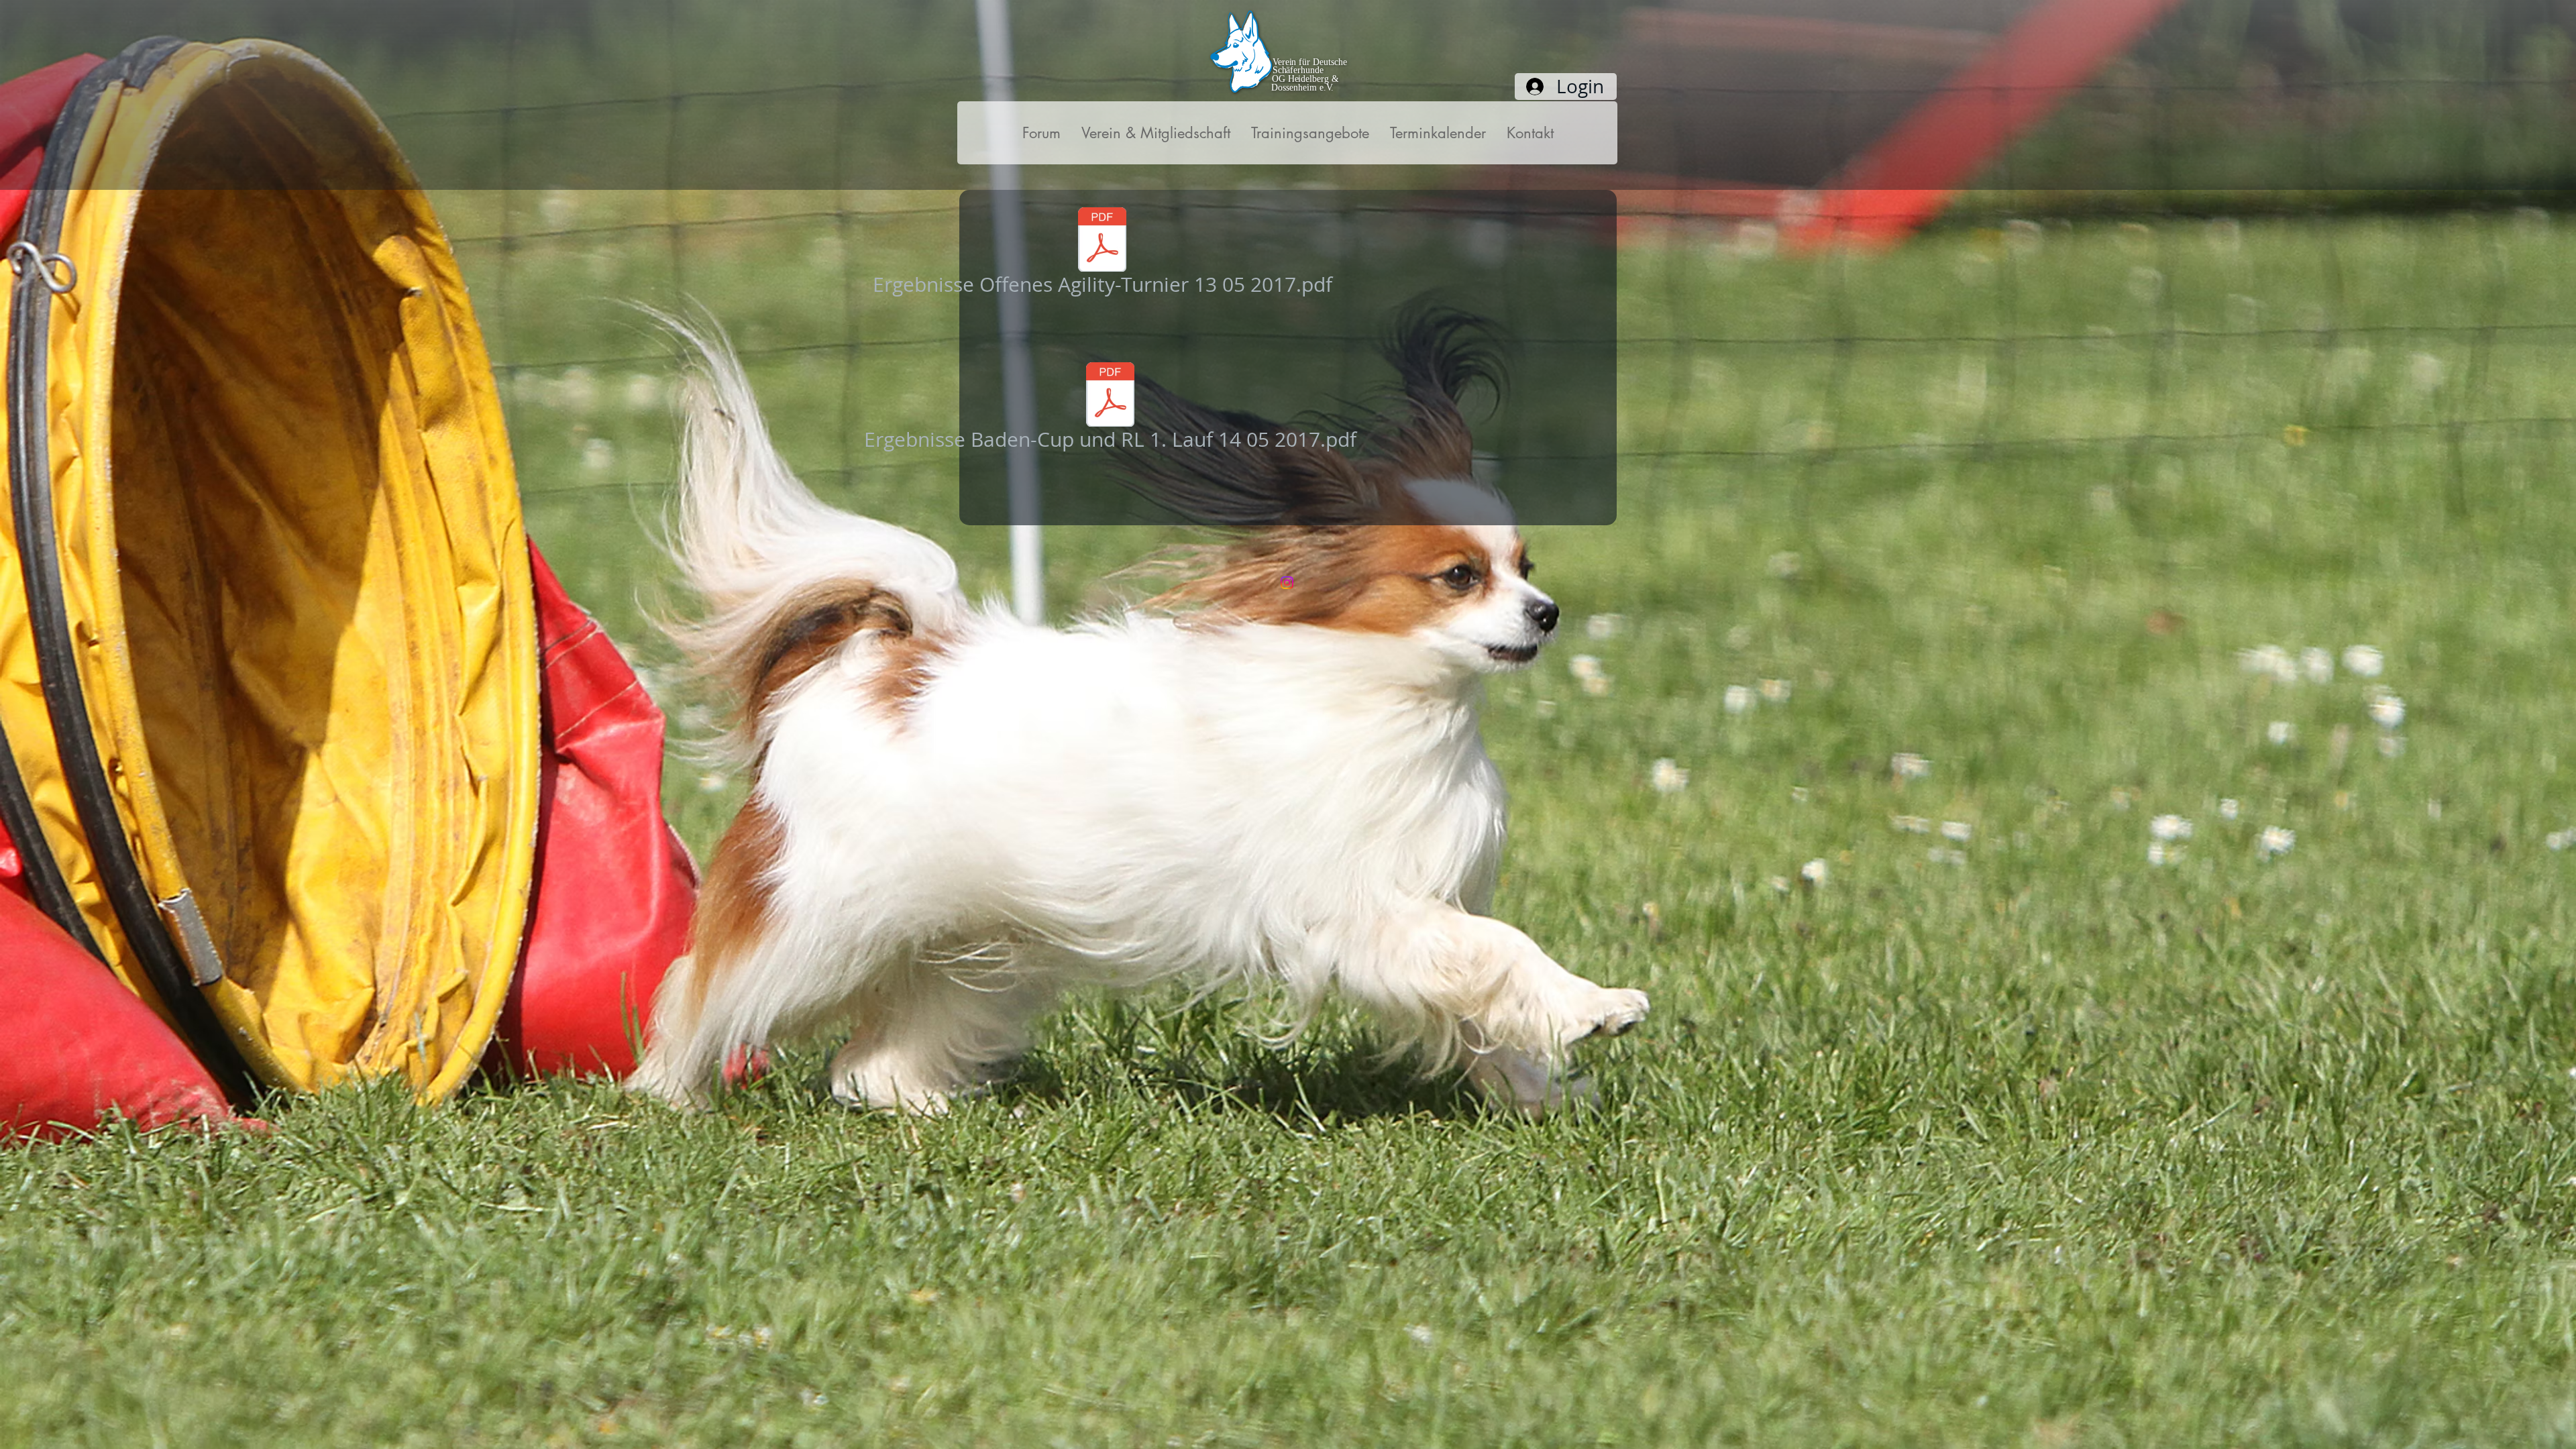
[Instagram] (1287, 583)
